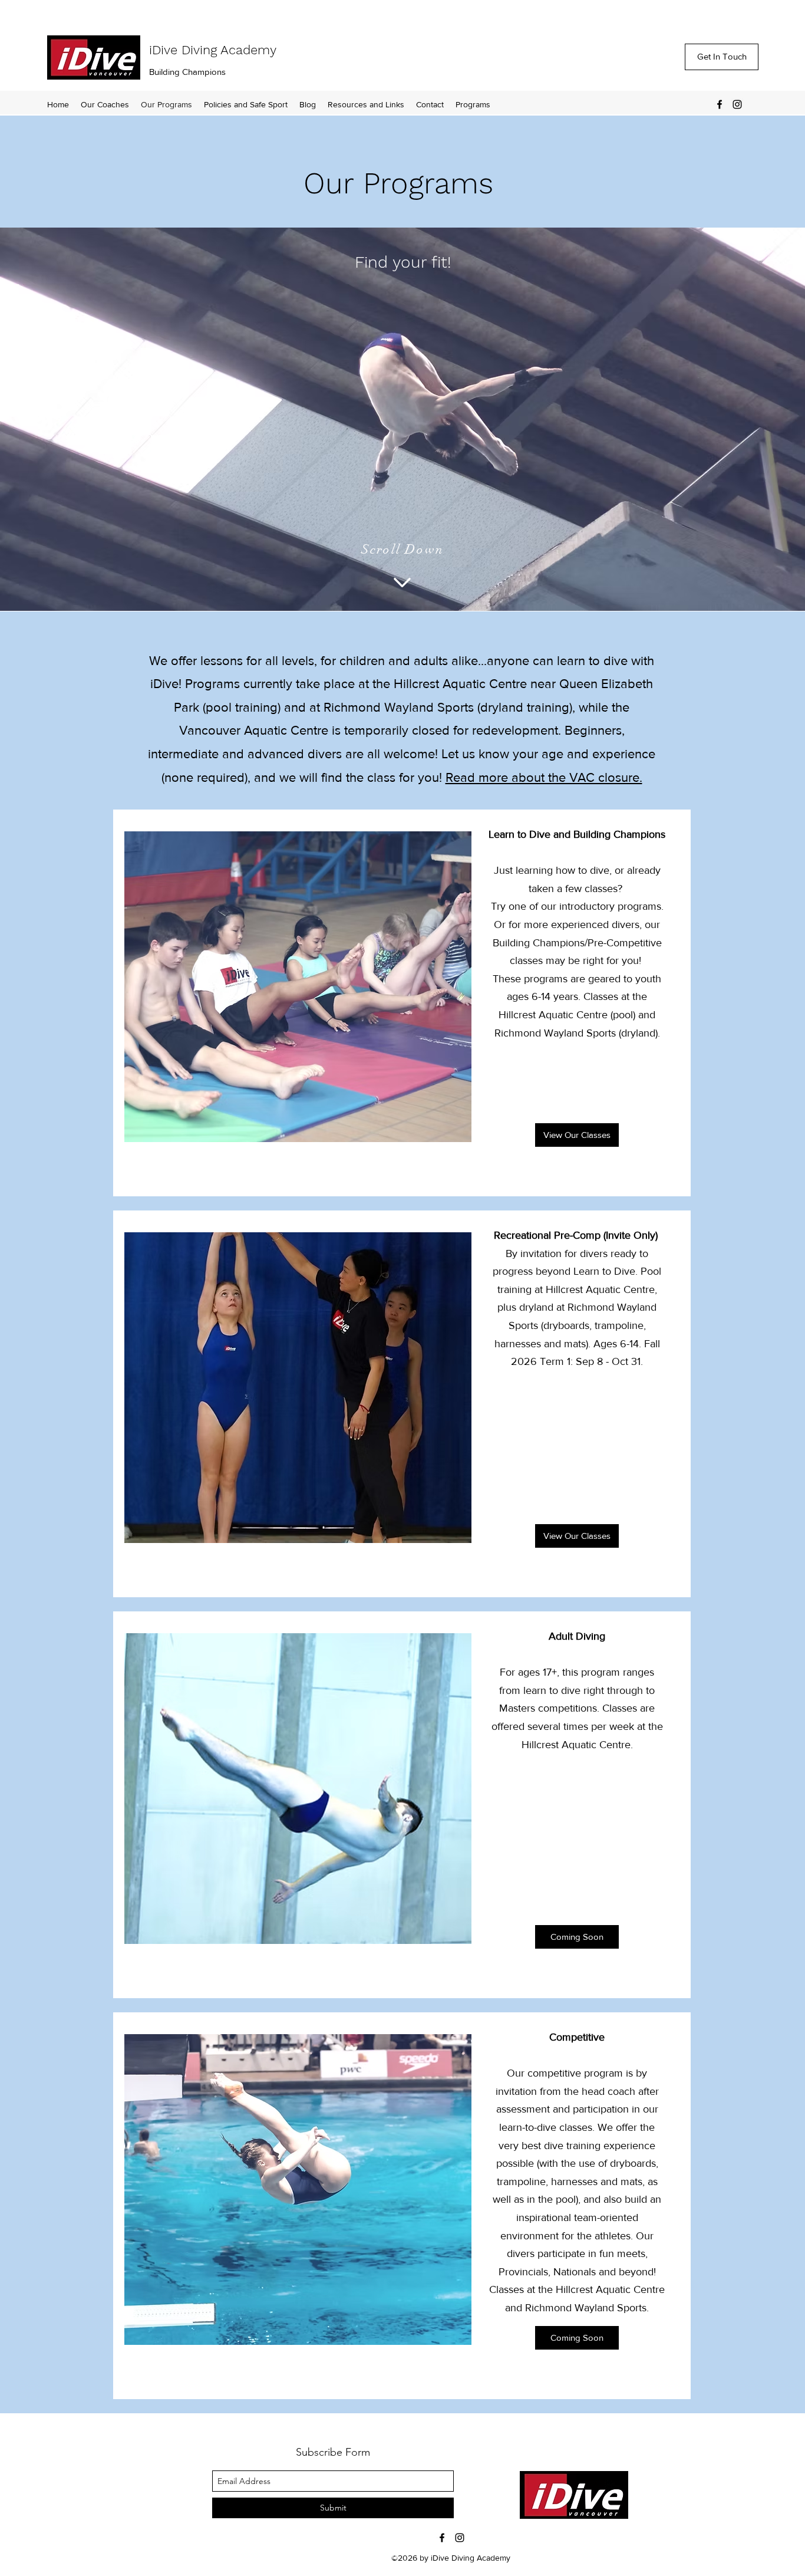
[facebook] (720, 104)
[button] (366, 104)
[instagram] (737, 104)
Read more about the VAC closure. (544, 777)
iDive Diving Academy (213, 50)
